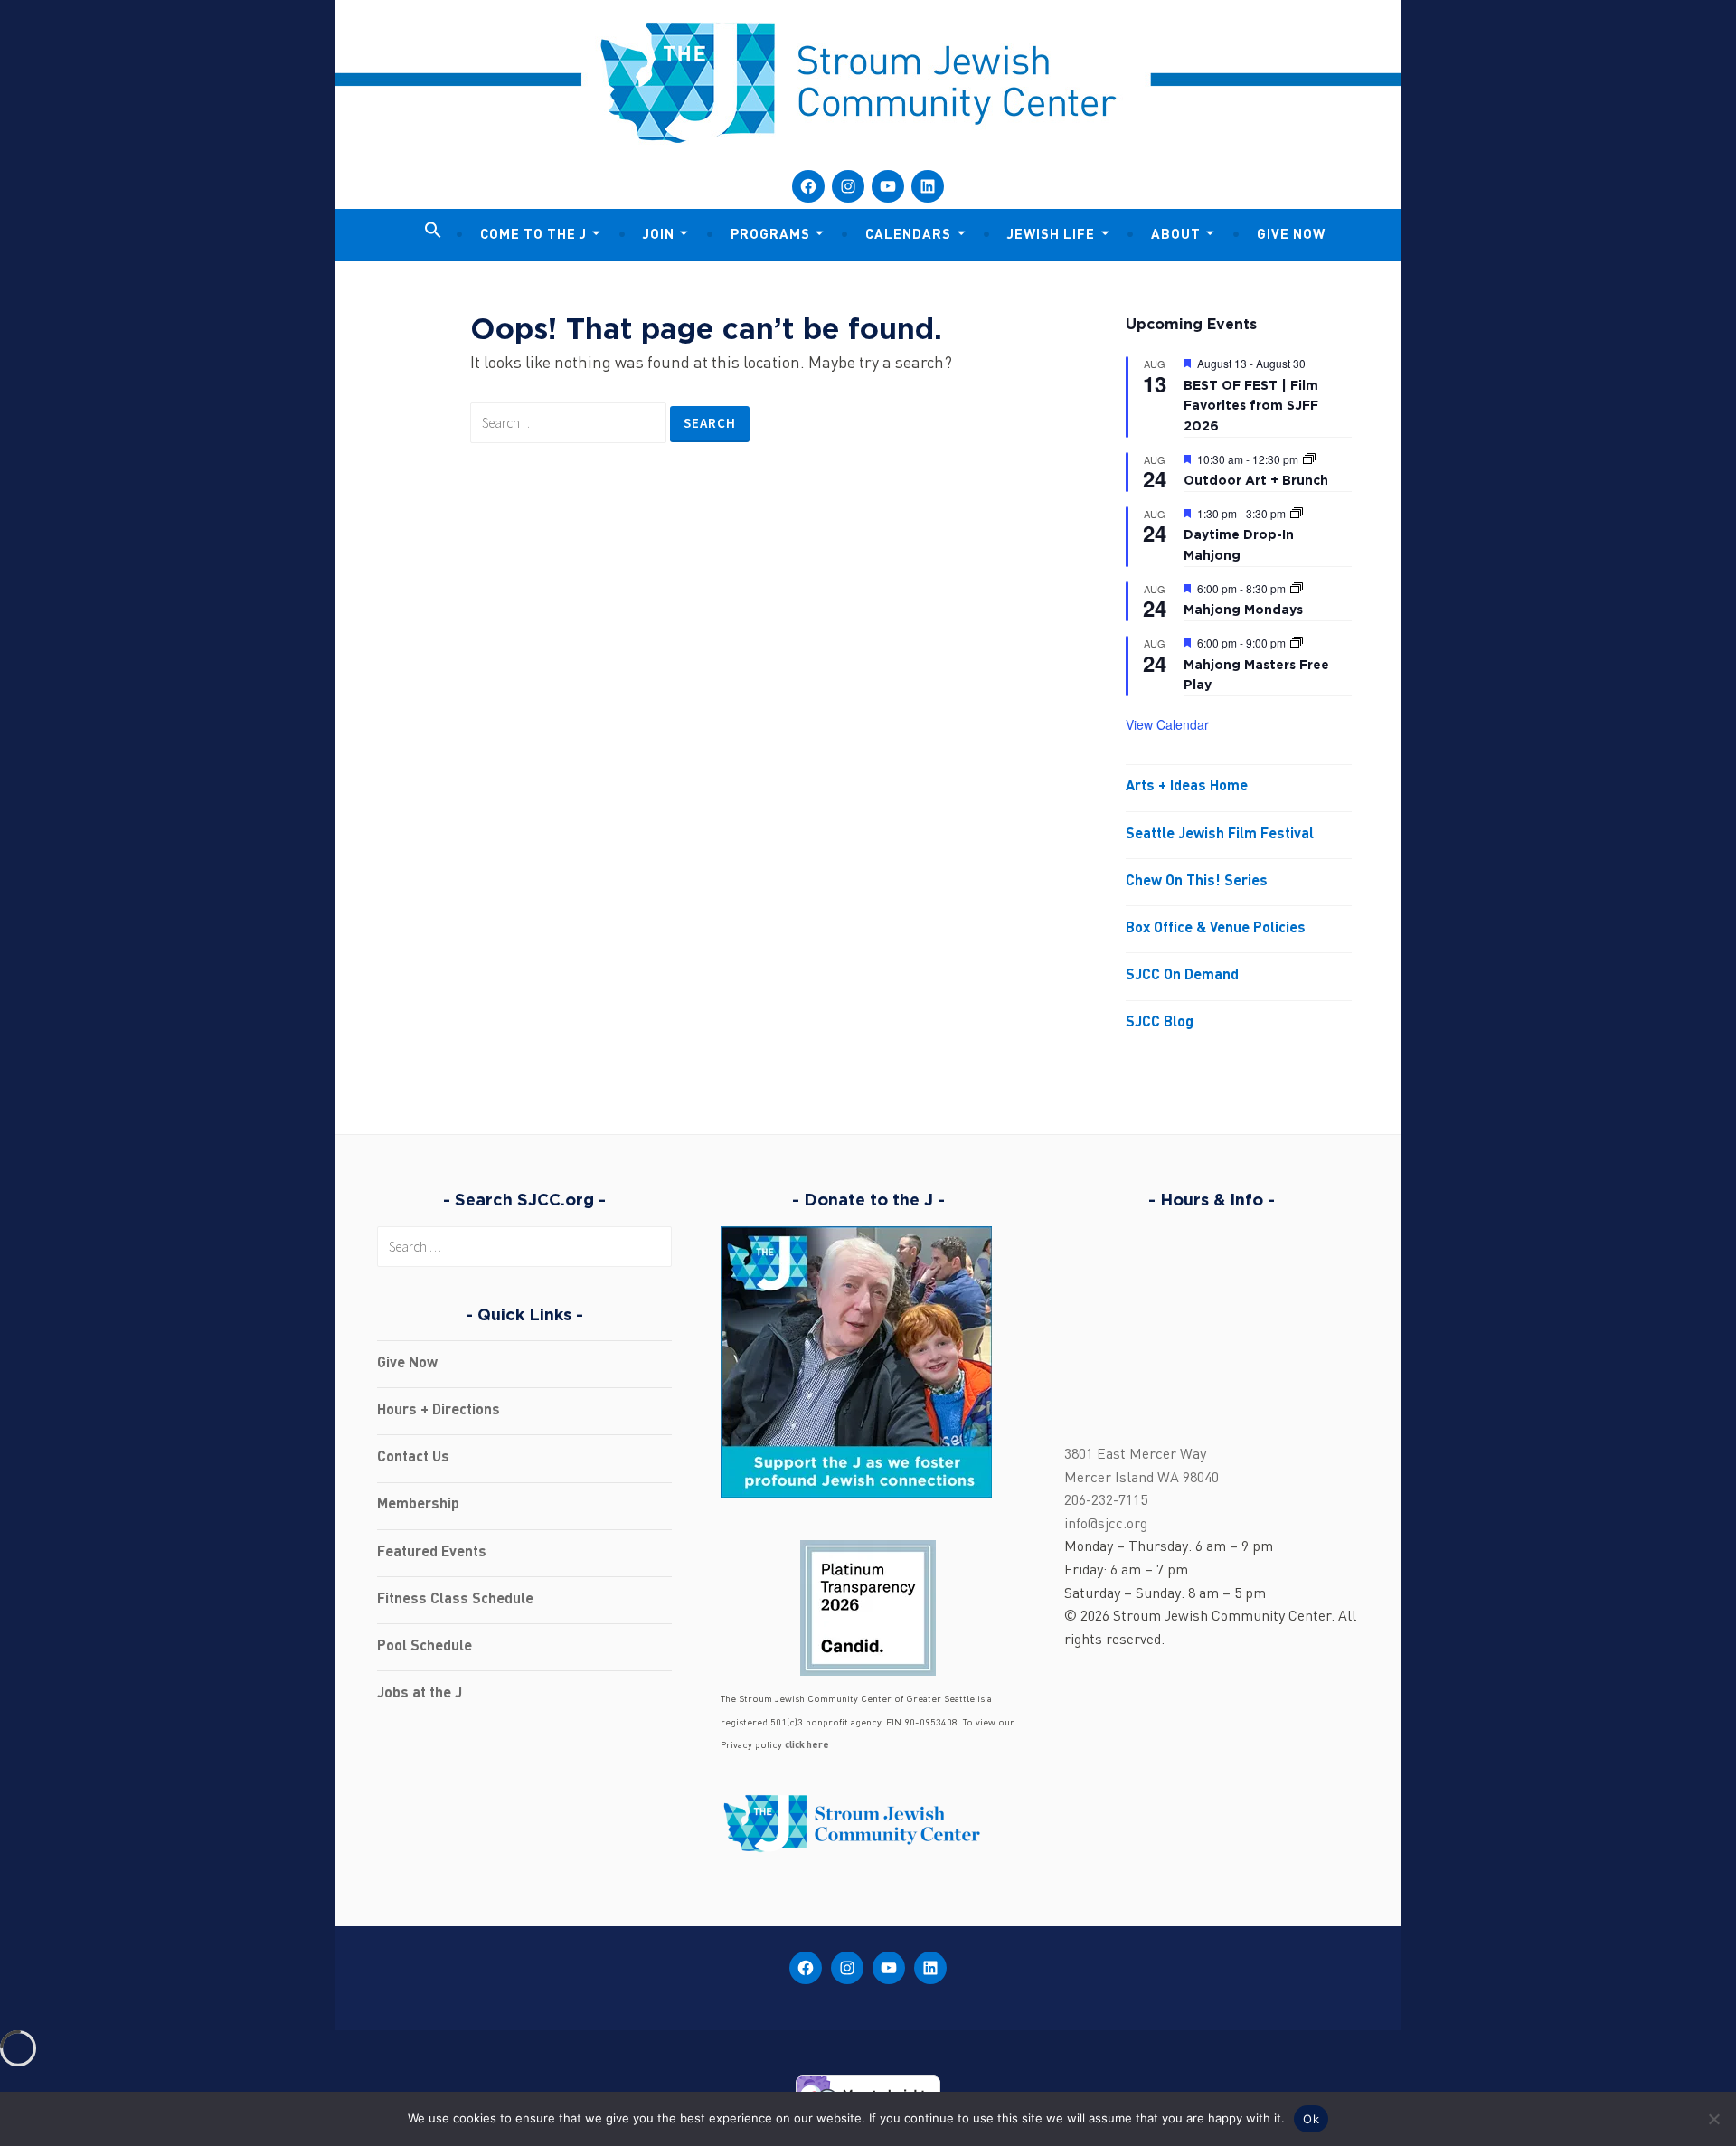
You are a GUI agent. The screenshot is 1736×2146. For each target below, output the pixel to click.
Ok (1311, 2119)
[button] (433, 232)
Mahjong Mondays (1243, 609)
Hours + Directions (439, 1411)
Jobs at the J (420, 1694)
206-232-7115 (1106, 1501)
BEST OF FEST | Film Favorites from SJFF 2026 (1251, 405)
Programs (770, 236)
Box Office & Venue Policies (1216, 929)
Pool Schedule (425, 1647)
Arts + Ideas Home (1187, 787)
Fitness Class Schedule (455, 1600)
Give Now (1291, 236)
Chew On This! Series (1197, 882)
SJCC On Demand (1182, 976)
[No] (1713, 2119)
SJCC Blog (1160, 1023)
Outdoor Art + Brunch (1256, 480)
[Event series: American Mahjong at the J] (1297, 513)
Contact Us (413, 1458)
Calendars (908, 236)
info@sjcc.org (1106, 1525)
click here (807, 1746)
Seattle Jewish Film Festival (1220, 835)
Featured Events (432, 1553)
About (1176, 236)
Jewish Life (1051, 236)
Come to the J (533, 236)
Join (659, 236)
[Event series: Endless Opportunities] (1309, 459)
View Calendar (1167, 724)
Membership (418, 1505)
